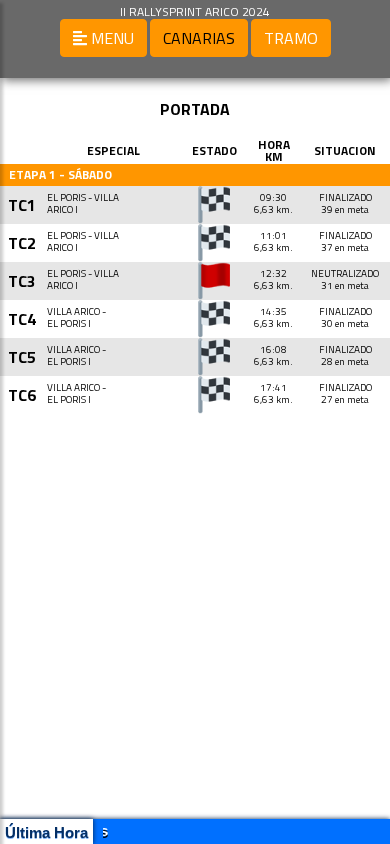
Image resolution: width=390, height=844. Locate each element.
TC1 (22, 205)
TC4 (22, 319)
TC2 (22, 243)
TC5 (22, 357)
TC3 (22, 281)
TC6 (22, 395)
